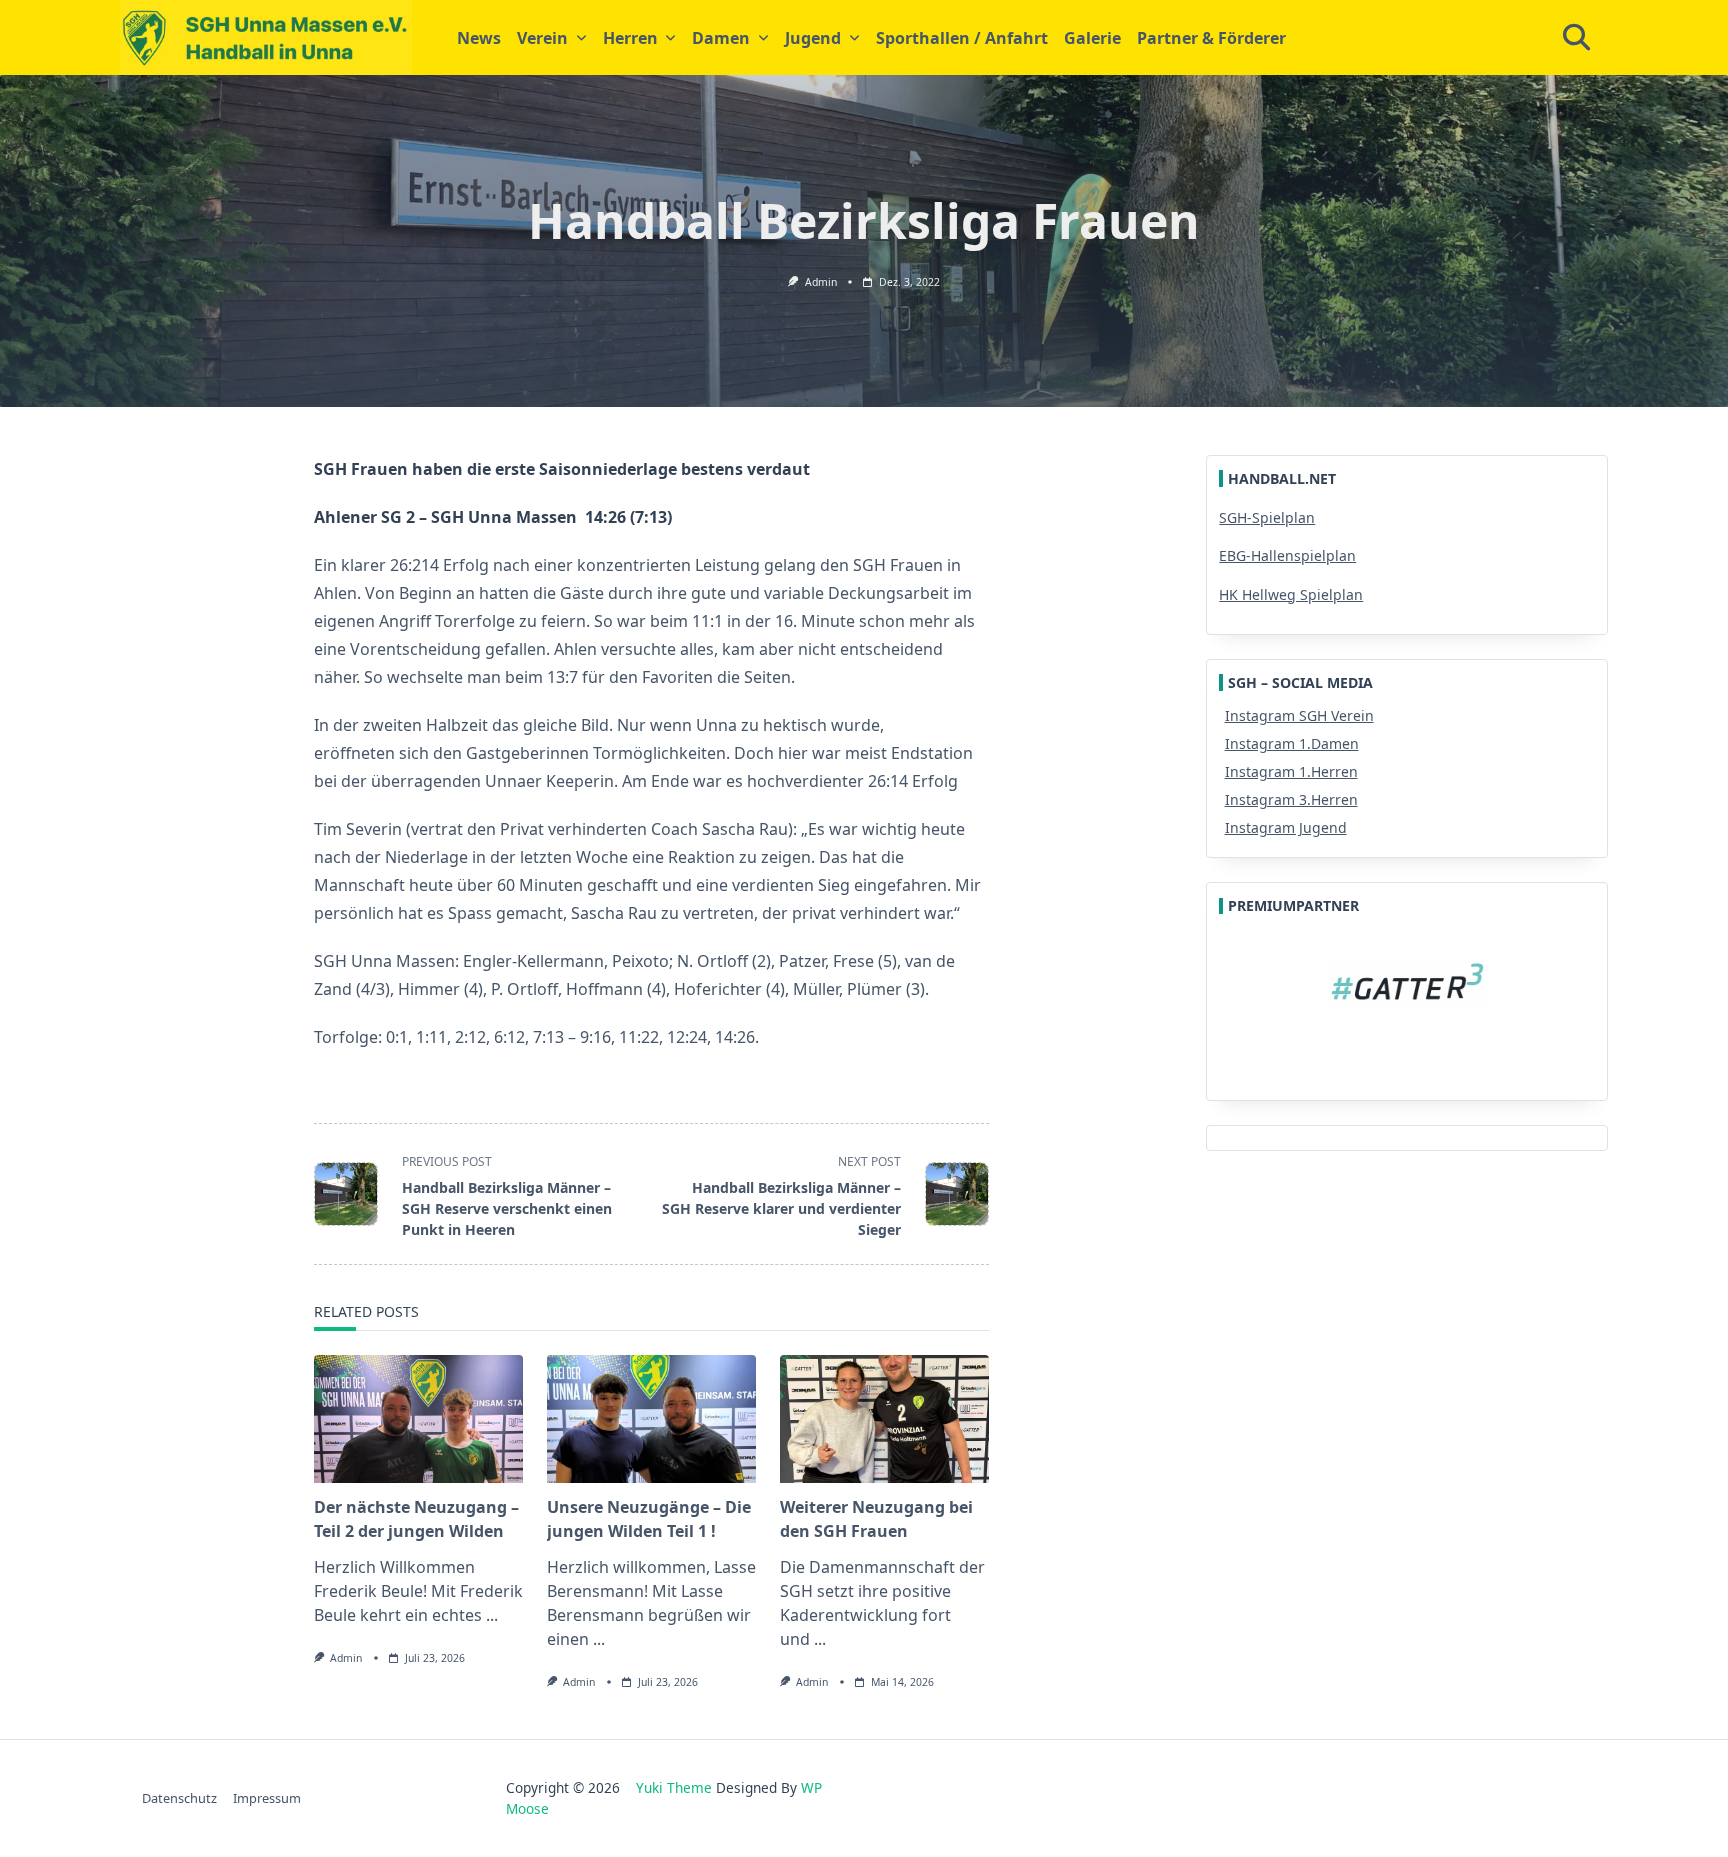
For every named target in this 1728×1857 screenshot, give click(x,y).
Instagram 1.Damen (1292, 743)
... (492, 1615)
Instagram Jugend (1286, 827)
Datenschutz (179, 1798)
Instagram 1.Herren (1291, 771)
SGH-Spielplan (1267, 517)
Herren (630, 38)
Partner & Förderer (1211, 38)
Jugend (813, 38)
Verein (542, 38)
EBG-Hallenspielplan (1287, 555)
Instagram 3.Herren (1291, 799)
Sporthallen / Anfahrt (962, 38)
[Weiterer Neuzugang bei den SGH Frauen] (884, 1419)
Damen (721, 38)
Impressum (267, 1798)
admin (821, 282)
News (479, 38)
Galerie (1092, 38)
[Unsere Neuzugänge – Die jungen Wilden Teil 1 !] (651, 1419)
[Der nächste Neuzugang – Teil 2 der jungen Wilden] (418, 1419)
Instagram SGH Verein (1299, 715)
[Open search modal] (1576, 38)
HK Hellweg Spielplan (1291, 594)
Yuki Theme (674, 1787)
